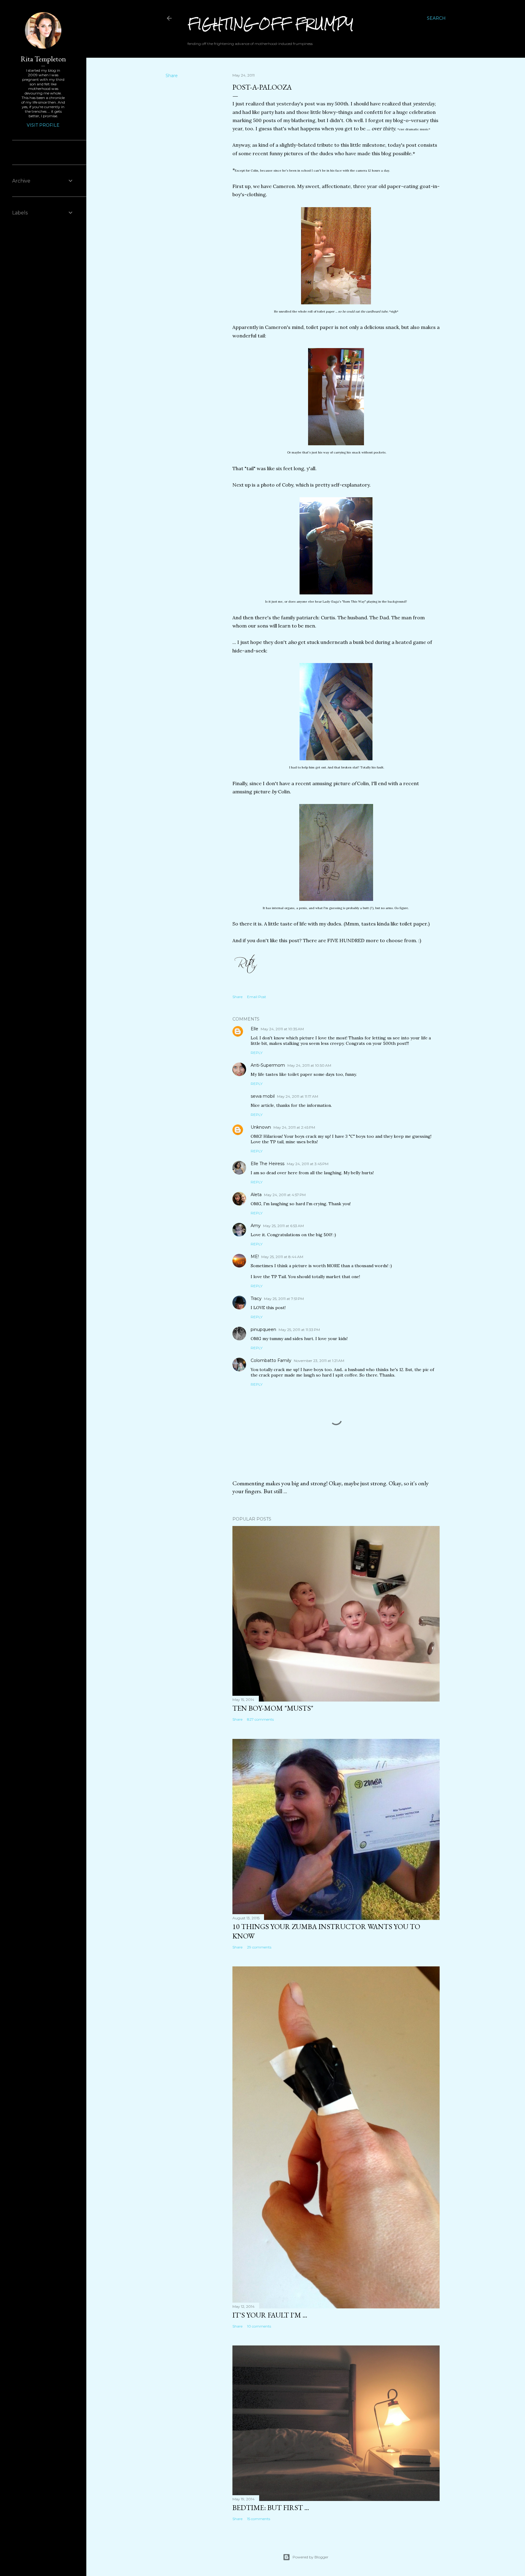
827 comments (260, 1719)
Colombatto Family (271, 1360)
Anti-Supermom (268, 1065)
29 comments (259, 1947)
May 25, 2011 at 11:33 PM (299, 1330)
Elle (254, 1029)
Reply (257, 1053)
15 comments (259, 2519)
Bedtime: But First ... (271, 2508)
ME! (255, 1257)
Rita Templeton (43, 59)
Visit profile (43, 125)
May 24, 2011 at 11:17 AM (298, 1096)
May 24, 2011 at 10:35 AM (282, 1029)
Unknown (261, 1127)
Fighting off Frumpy (271, 24)
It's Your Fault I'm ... (270, 2315)
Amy (256, 1226)
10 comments (259, 2326)
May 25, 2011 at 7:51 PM (284, 1299)
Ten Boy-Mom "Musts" (273, 1708)
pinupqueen (263, 1329)
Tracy (256, 1298)
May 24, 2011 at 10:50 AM (309, 1065)
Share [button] (172, 76)
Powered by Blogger (311, 2557)
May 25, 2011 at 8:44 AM (282, 1257)
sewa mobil (263, 1096)
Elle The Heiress (268, 1164)
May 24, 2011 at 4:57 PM (285, 1195)
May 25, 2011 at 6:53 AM (283, 1226)
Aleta (256, 1195)
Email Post (257, 997)
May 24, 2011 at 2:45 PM (294, 1127)
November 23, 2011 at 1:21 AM (319, 1361)
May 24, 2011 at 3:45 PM (308, 1164)
